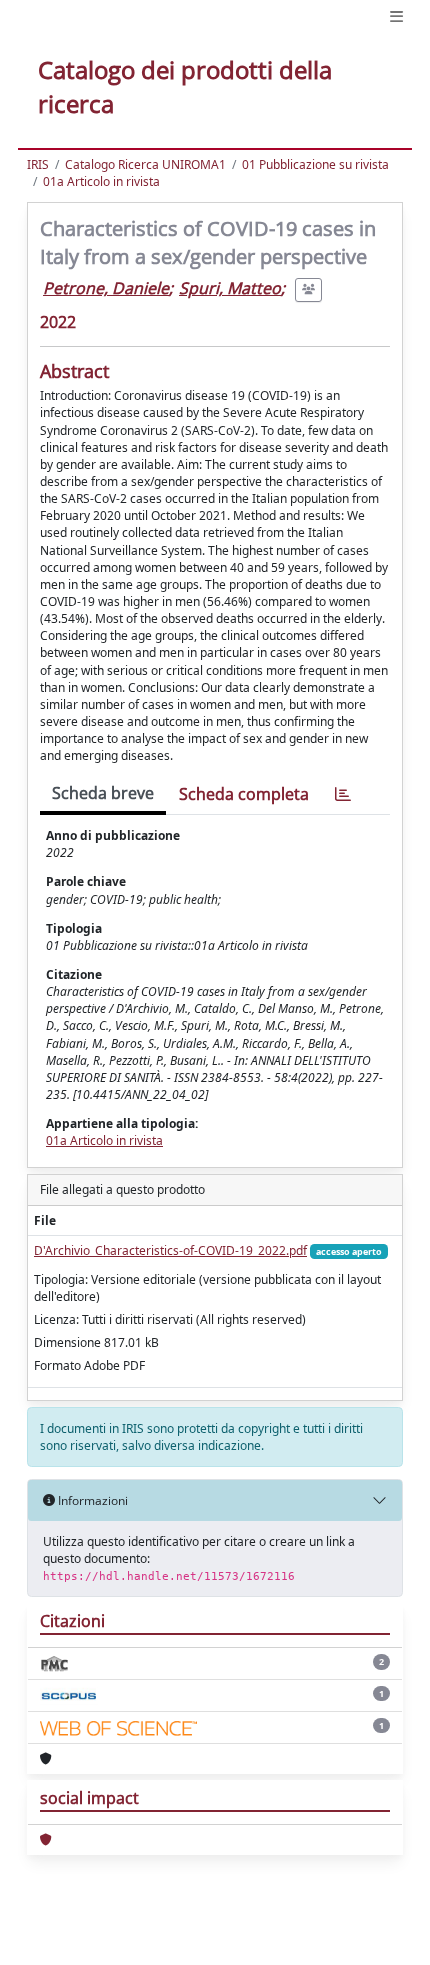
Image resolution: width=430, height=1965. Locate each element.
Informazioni (91, 1500)
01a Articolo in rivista (101, 181)
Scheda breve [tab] (103, 793)
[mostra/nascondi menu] (396, 16)
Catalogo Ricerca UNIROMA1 (145, 164)
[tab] (343, 794)
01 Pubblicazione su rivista (315, 164)
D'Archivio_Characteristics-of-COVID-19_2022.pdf (170, 1250)
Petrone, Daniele (106, 288)
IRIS (38, 164)
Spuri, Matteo (230, 288)
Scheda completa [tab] (244, 794)
